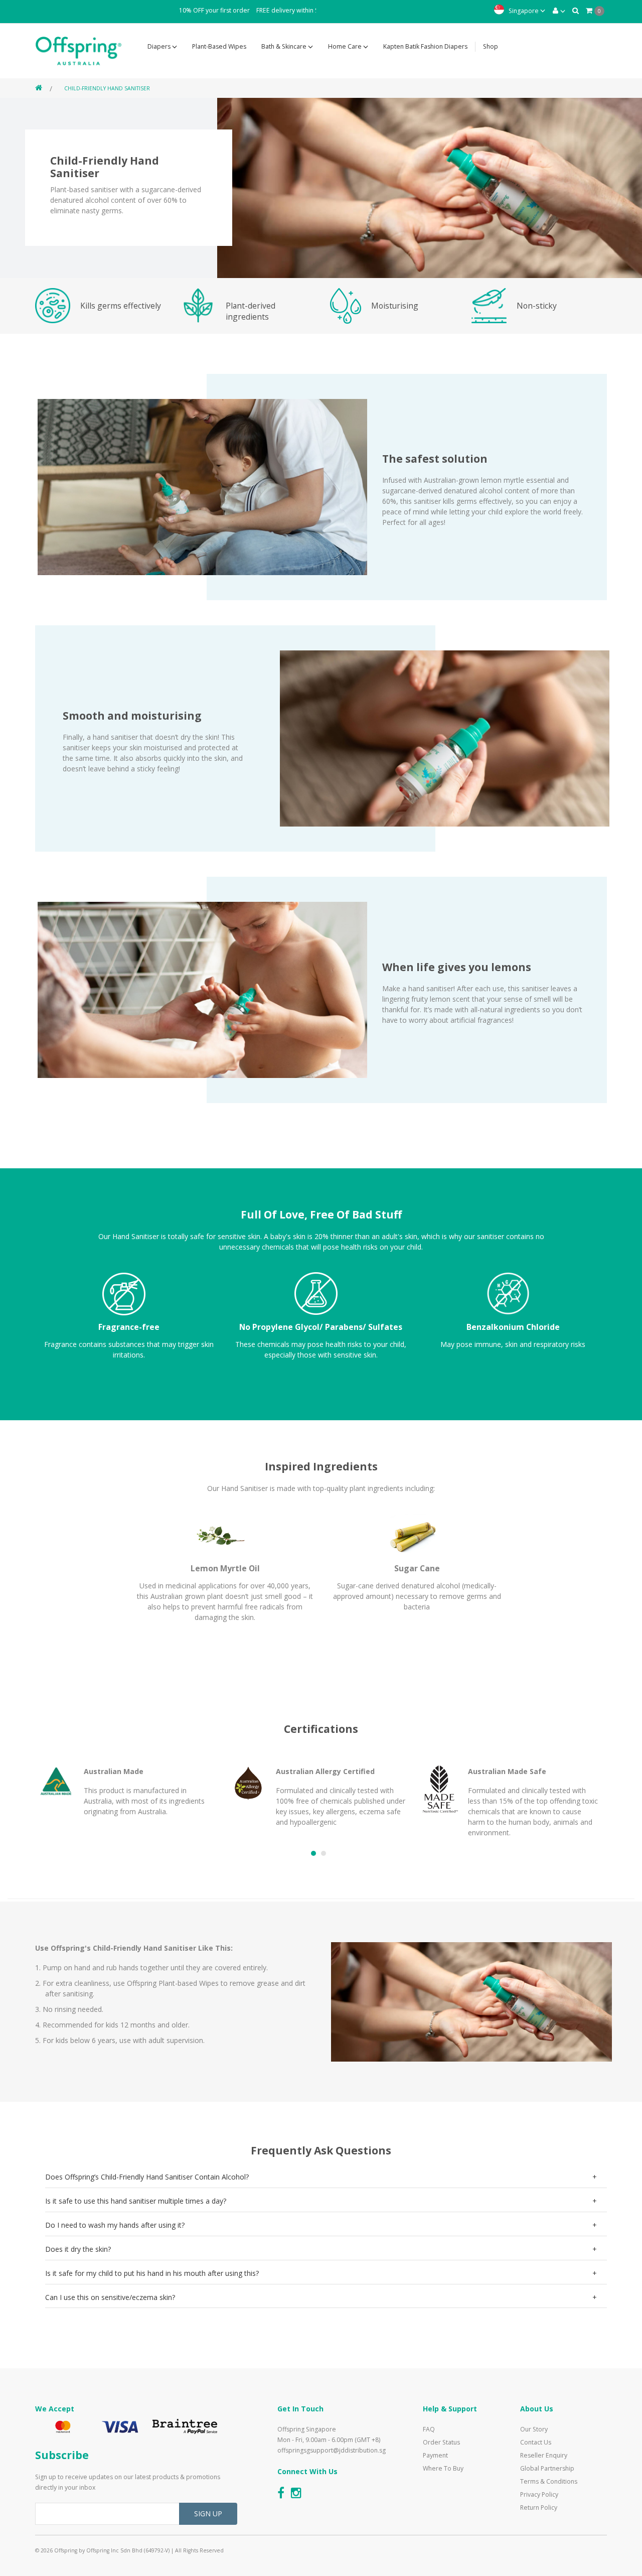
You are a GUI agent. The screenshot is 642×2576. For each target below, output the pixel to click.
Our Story (534, 2429)
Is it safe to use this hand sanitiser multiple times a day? (136, 2201)
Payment (435, 2455)
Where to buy (443, 2468)
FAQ (429, 2429)
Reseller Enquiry (544, 2455)
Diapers (160, 46)
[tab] (326, 2177)
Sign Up (208, 2514)
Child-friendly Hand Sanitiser (107, 88)
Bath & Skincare (285, 46)
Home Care (346, 46)
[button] (313, 1853)
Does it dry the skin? (78, 2249)
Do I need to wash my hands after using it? (115, 2225)
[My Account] (559, 10)
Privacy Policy (539, 2494)
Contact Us (536, 2442)
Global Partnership (547, 2468)
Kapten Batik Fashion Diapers (425, 46)
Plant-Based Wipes (219, 46)
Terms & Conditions (549, 2481)
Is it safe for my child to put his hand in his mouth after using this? (152, 2273)
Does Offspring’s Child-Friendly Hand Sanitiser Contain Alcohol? (147, 2177)
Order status (441, 2442)
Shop (491, 46)
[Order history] (576, 10)
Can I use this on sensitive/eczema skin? (110, 2297)
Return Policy (539, 2507)
